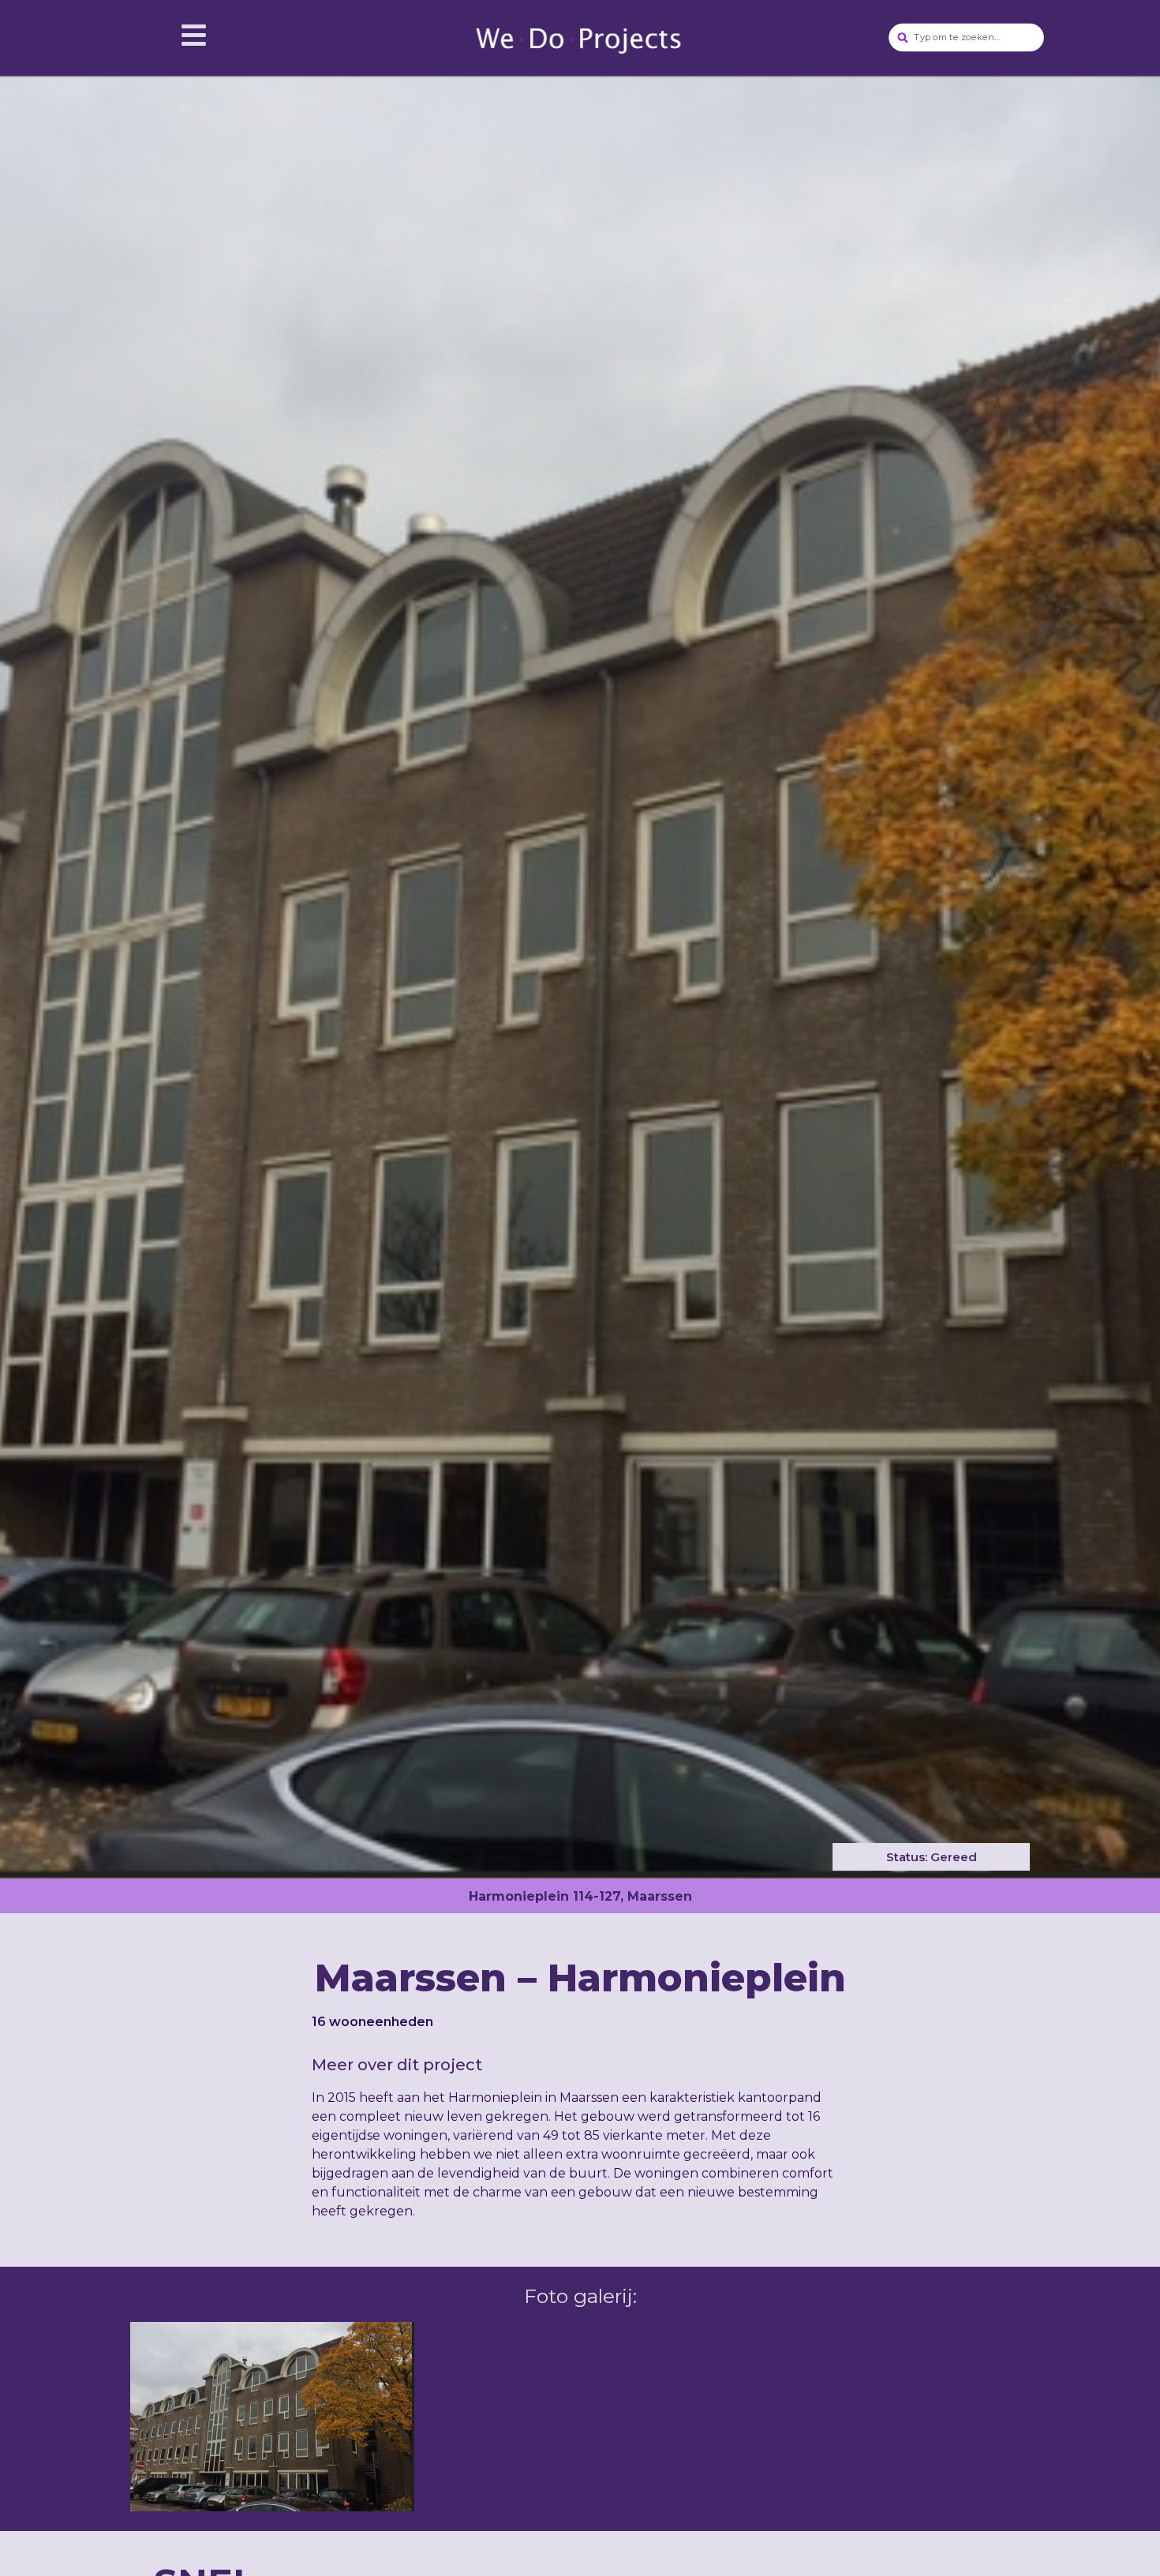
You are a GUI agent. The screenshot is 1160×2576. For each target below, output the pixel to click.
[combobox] (967, 38)
